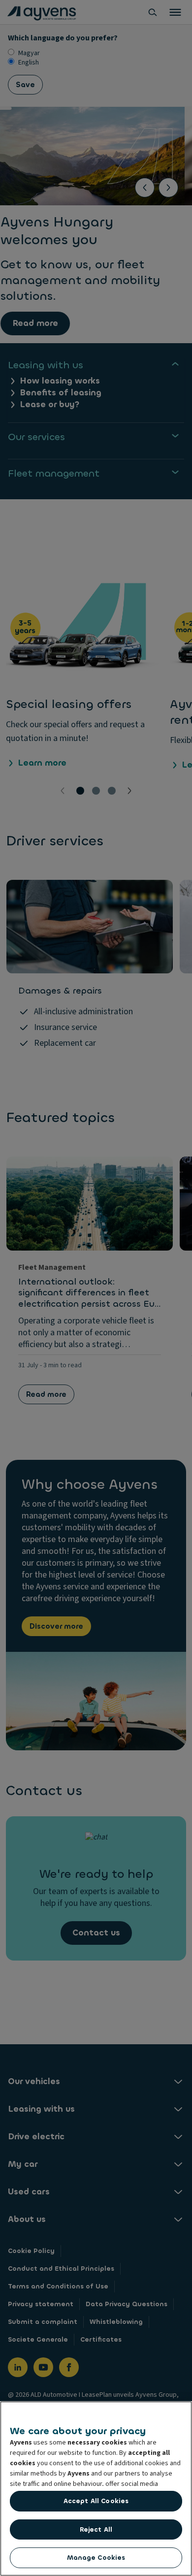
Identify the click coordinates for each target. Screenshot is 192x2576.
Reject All (96, 2529)
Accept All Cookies (96, 2501)
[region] (96, 2489)
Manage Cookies (96, 2558)
